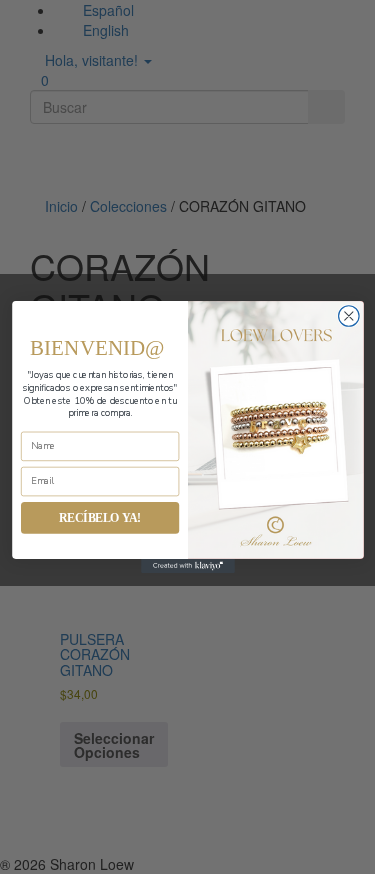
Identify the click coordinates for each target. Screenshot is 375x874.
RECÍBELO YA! (99, 517)
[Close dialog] (348, 316)
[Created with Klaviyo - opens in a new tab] (188, 566)
